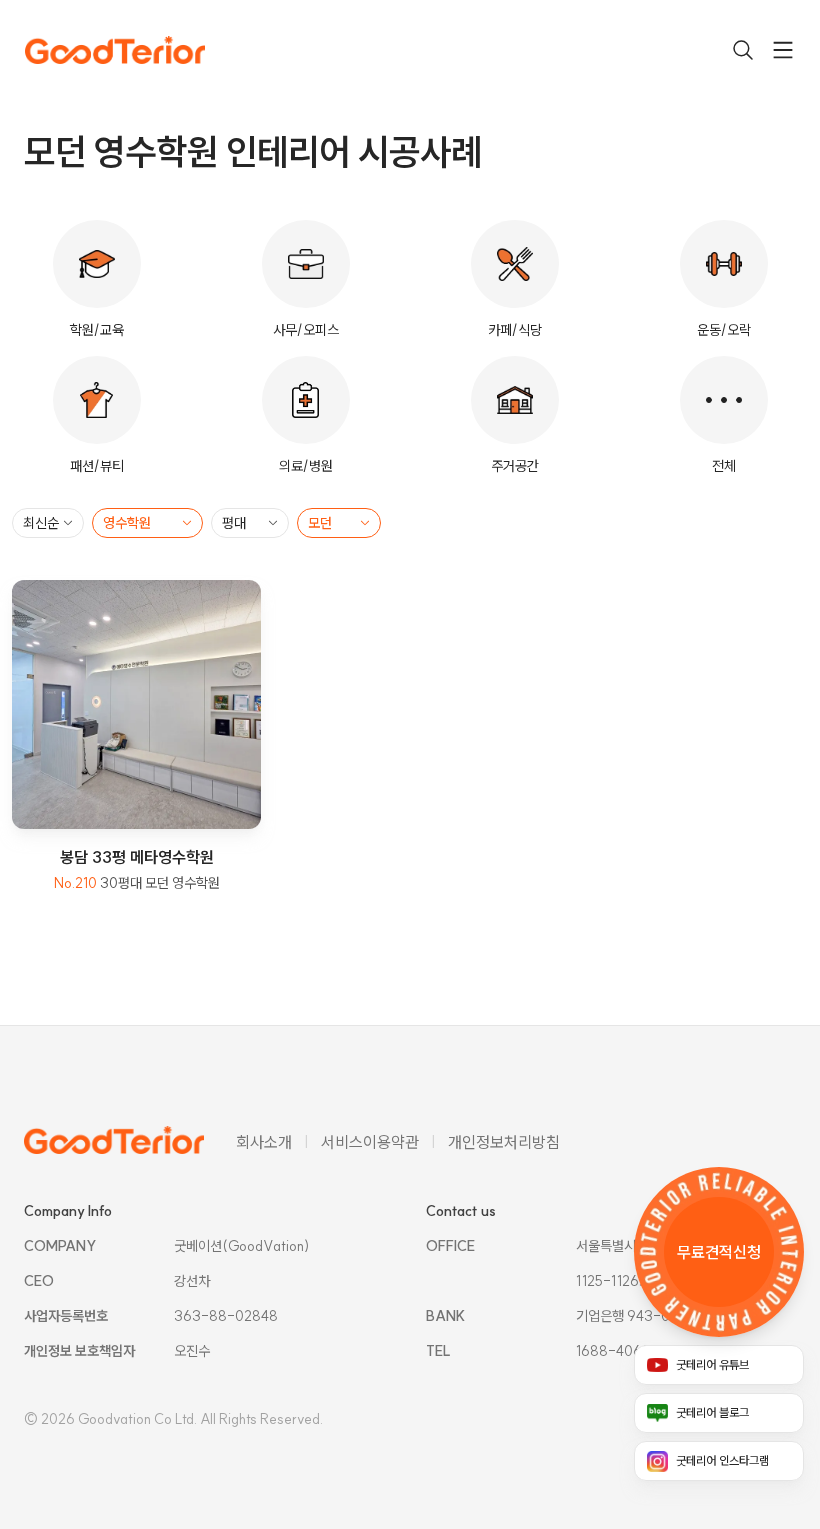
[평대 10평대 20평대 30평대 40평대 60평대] (250, 523)
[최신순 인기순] (48, 523)
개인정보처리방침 (504, 1142)
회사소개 (264, 1142)
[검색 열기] (743, 50)
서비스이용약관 (370, 1142)
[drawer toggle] (783, 50)
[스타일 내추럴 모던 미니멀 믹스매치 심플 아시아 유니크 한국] (339, 523)
